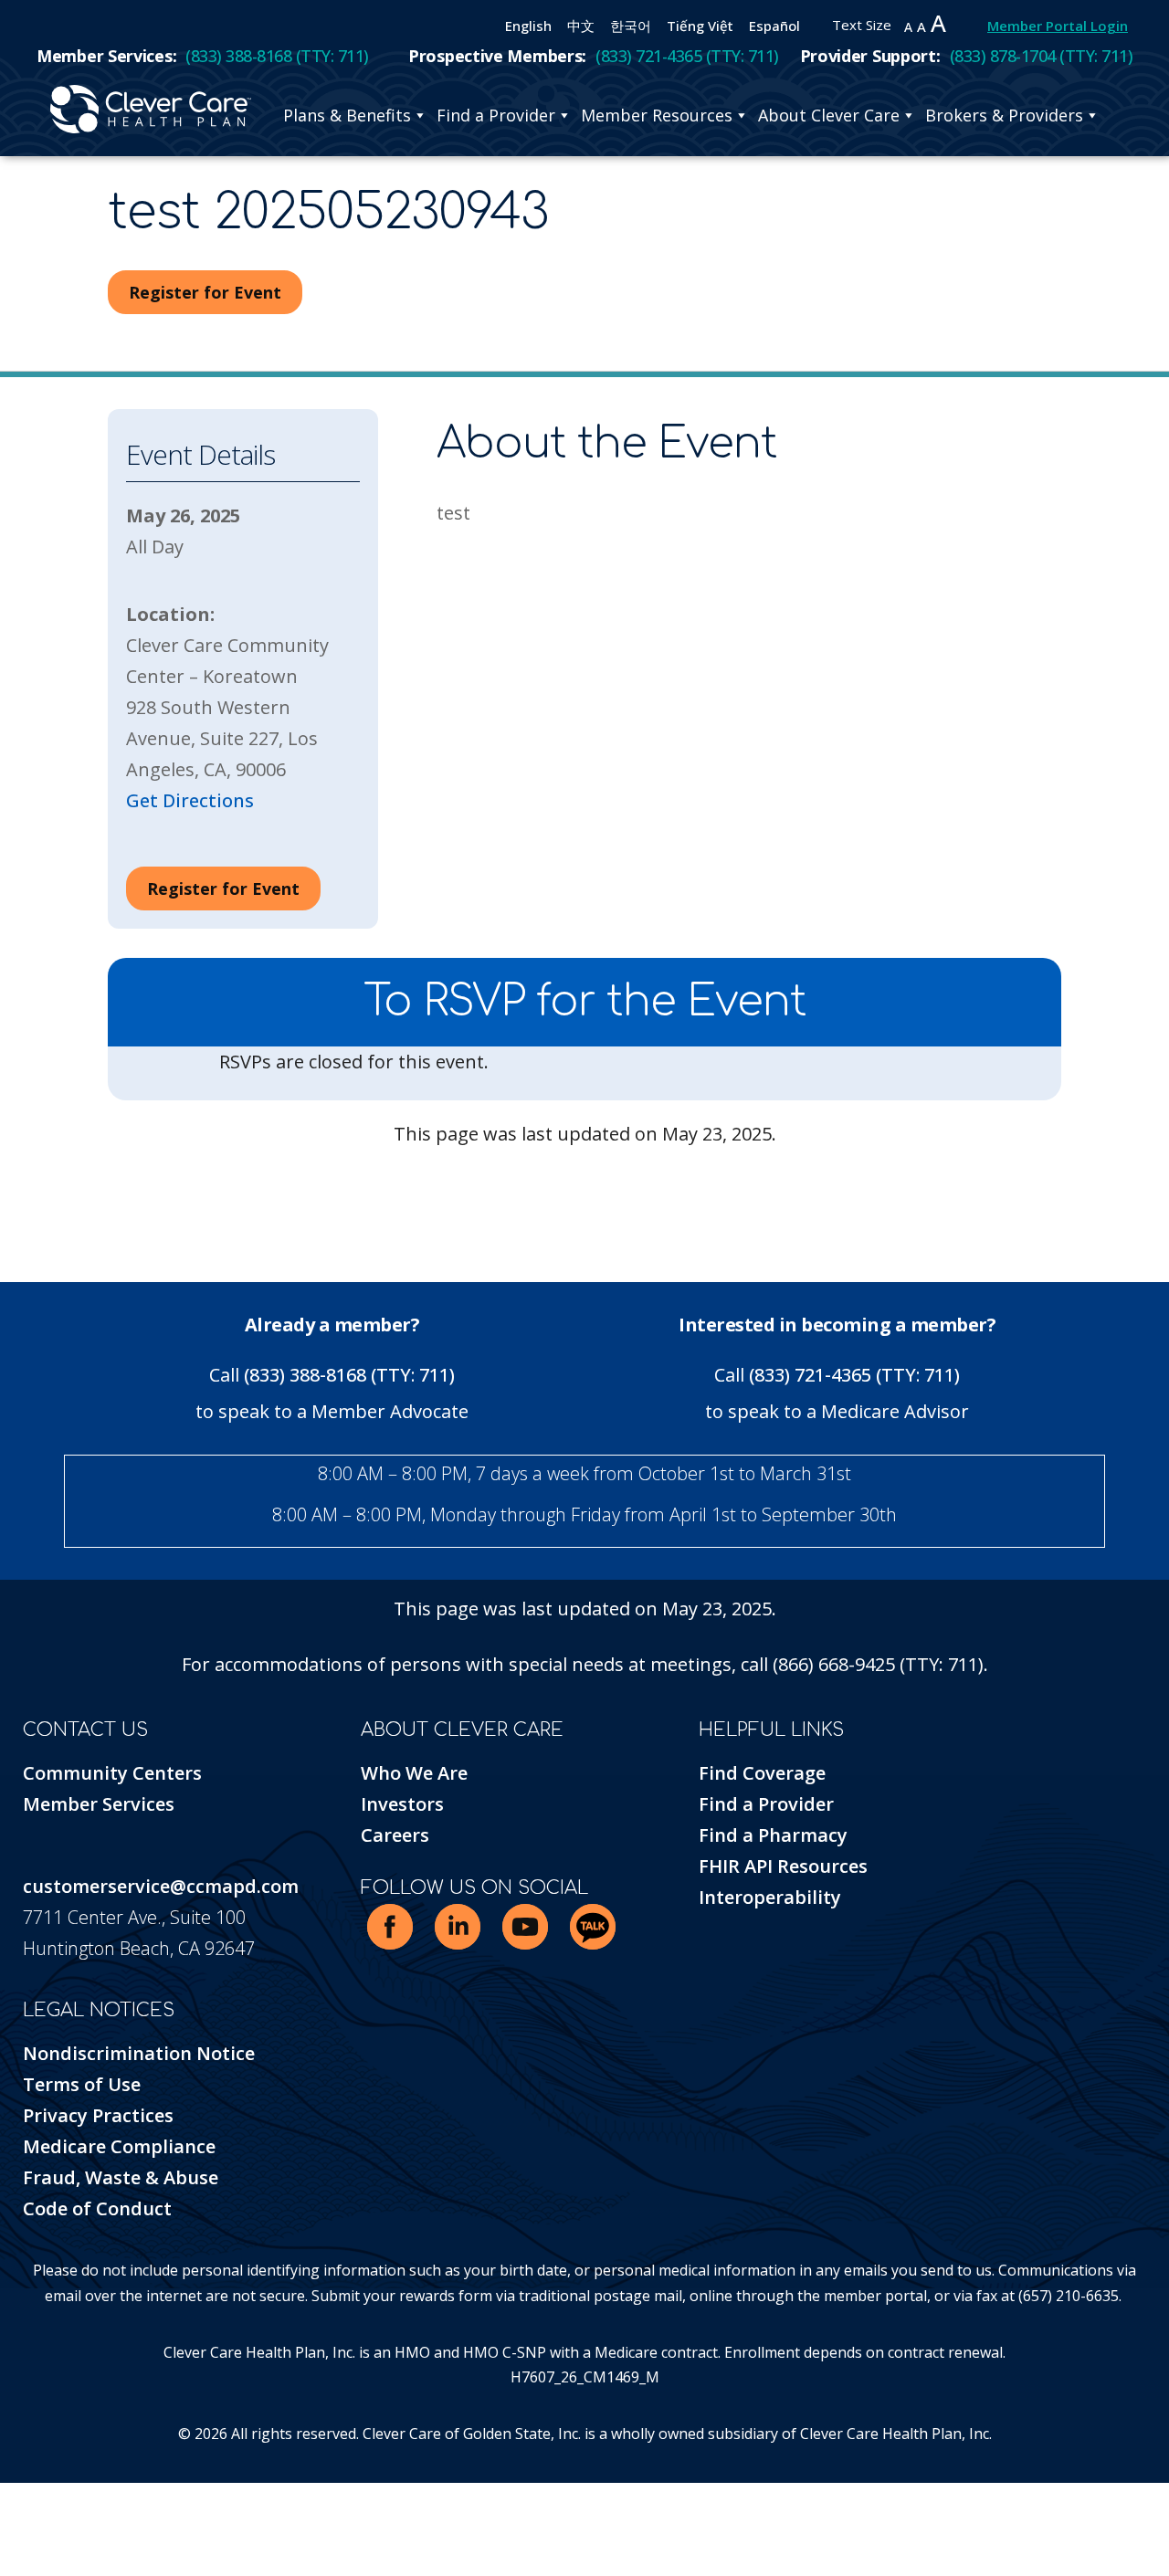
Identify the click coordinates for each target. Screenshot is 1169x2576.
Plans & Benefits (347, 115)
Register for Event (205, 292)
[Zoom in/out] (5, 2500)
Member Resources (657, 115)
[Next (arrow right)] (18, 2531)
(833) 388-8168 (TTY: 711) (349, 1375)
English (528, 26)
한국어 (631, 26)
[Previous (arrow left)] (5, 2531)
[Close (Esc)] (46, 2500)
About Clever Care (829, 115)
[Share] (32, 2500)
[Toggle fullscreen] (18, 2500)
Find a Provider (496, 115)
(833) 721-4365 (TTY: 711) (854, 1375)
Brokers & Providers (1004, 115)
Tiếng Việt (700, 26)
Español (774, 26)
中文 (581, 26)
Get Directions (190, 800)
